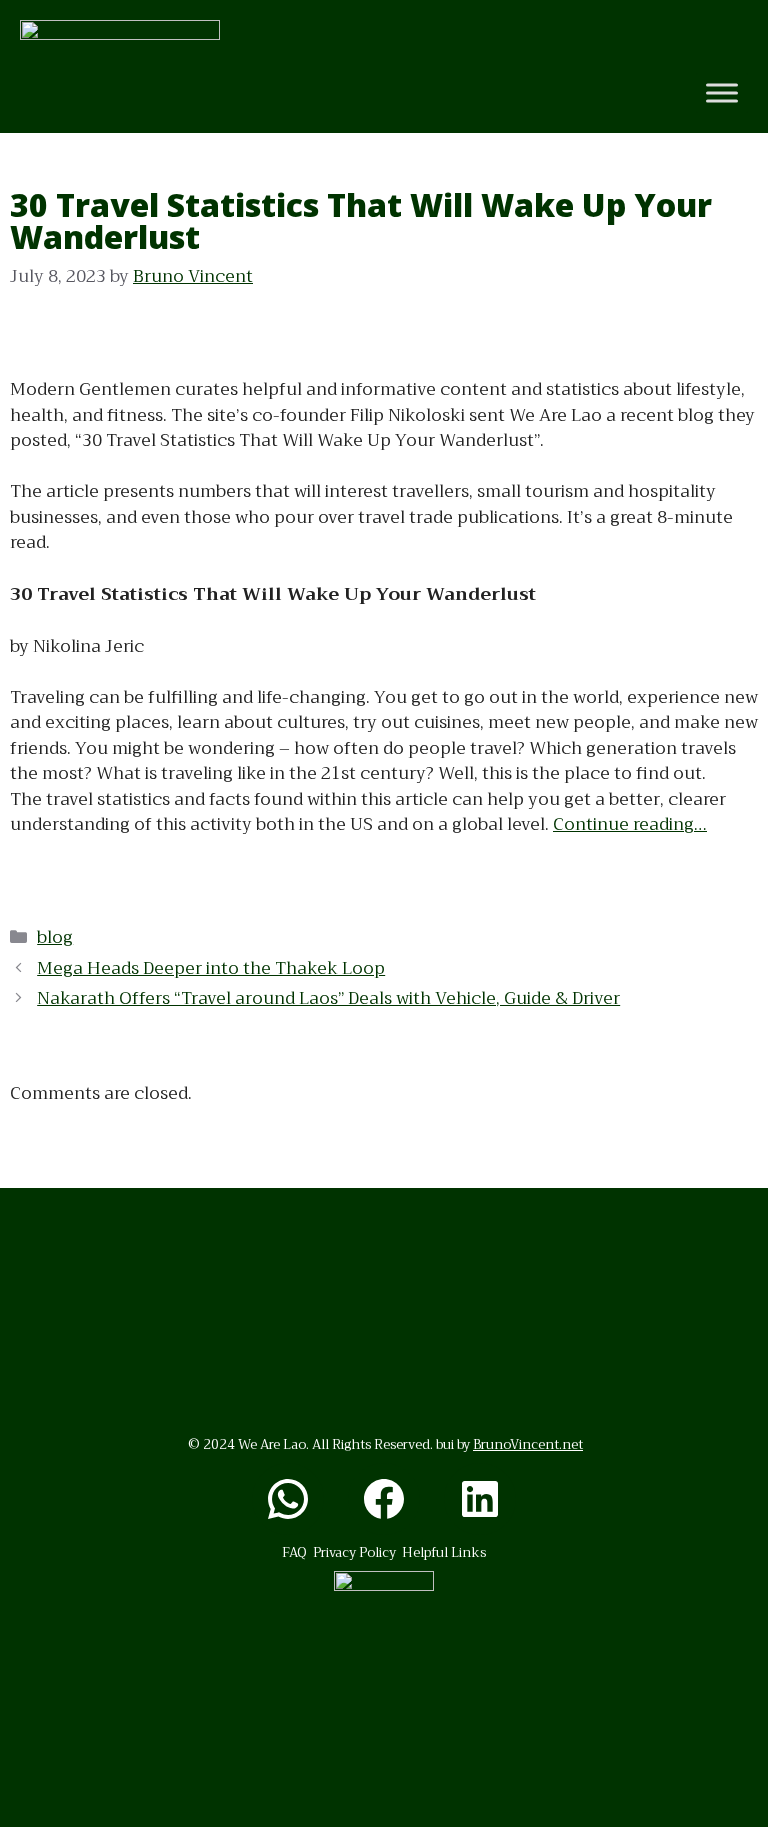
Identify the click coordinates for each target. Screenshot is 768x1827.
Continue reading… (630, 824)
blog (55, 937)
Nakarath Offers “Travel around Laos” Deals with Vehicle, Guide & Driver (328, 998)
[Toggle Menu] (722, 93)
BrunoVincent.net (528, 1444)
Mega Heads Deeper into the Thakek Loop (211, 968)
